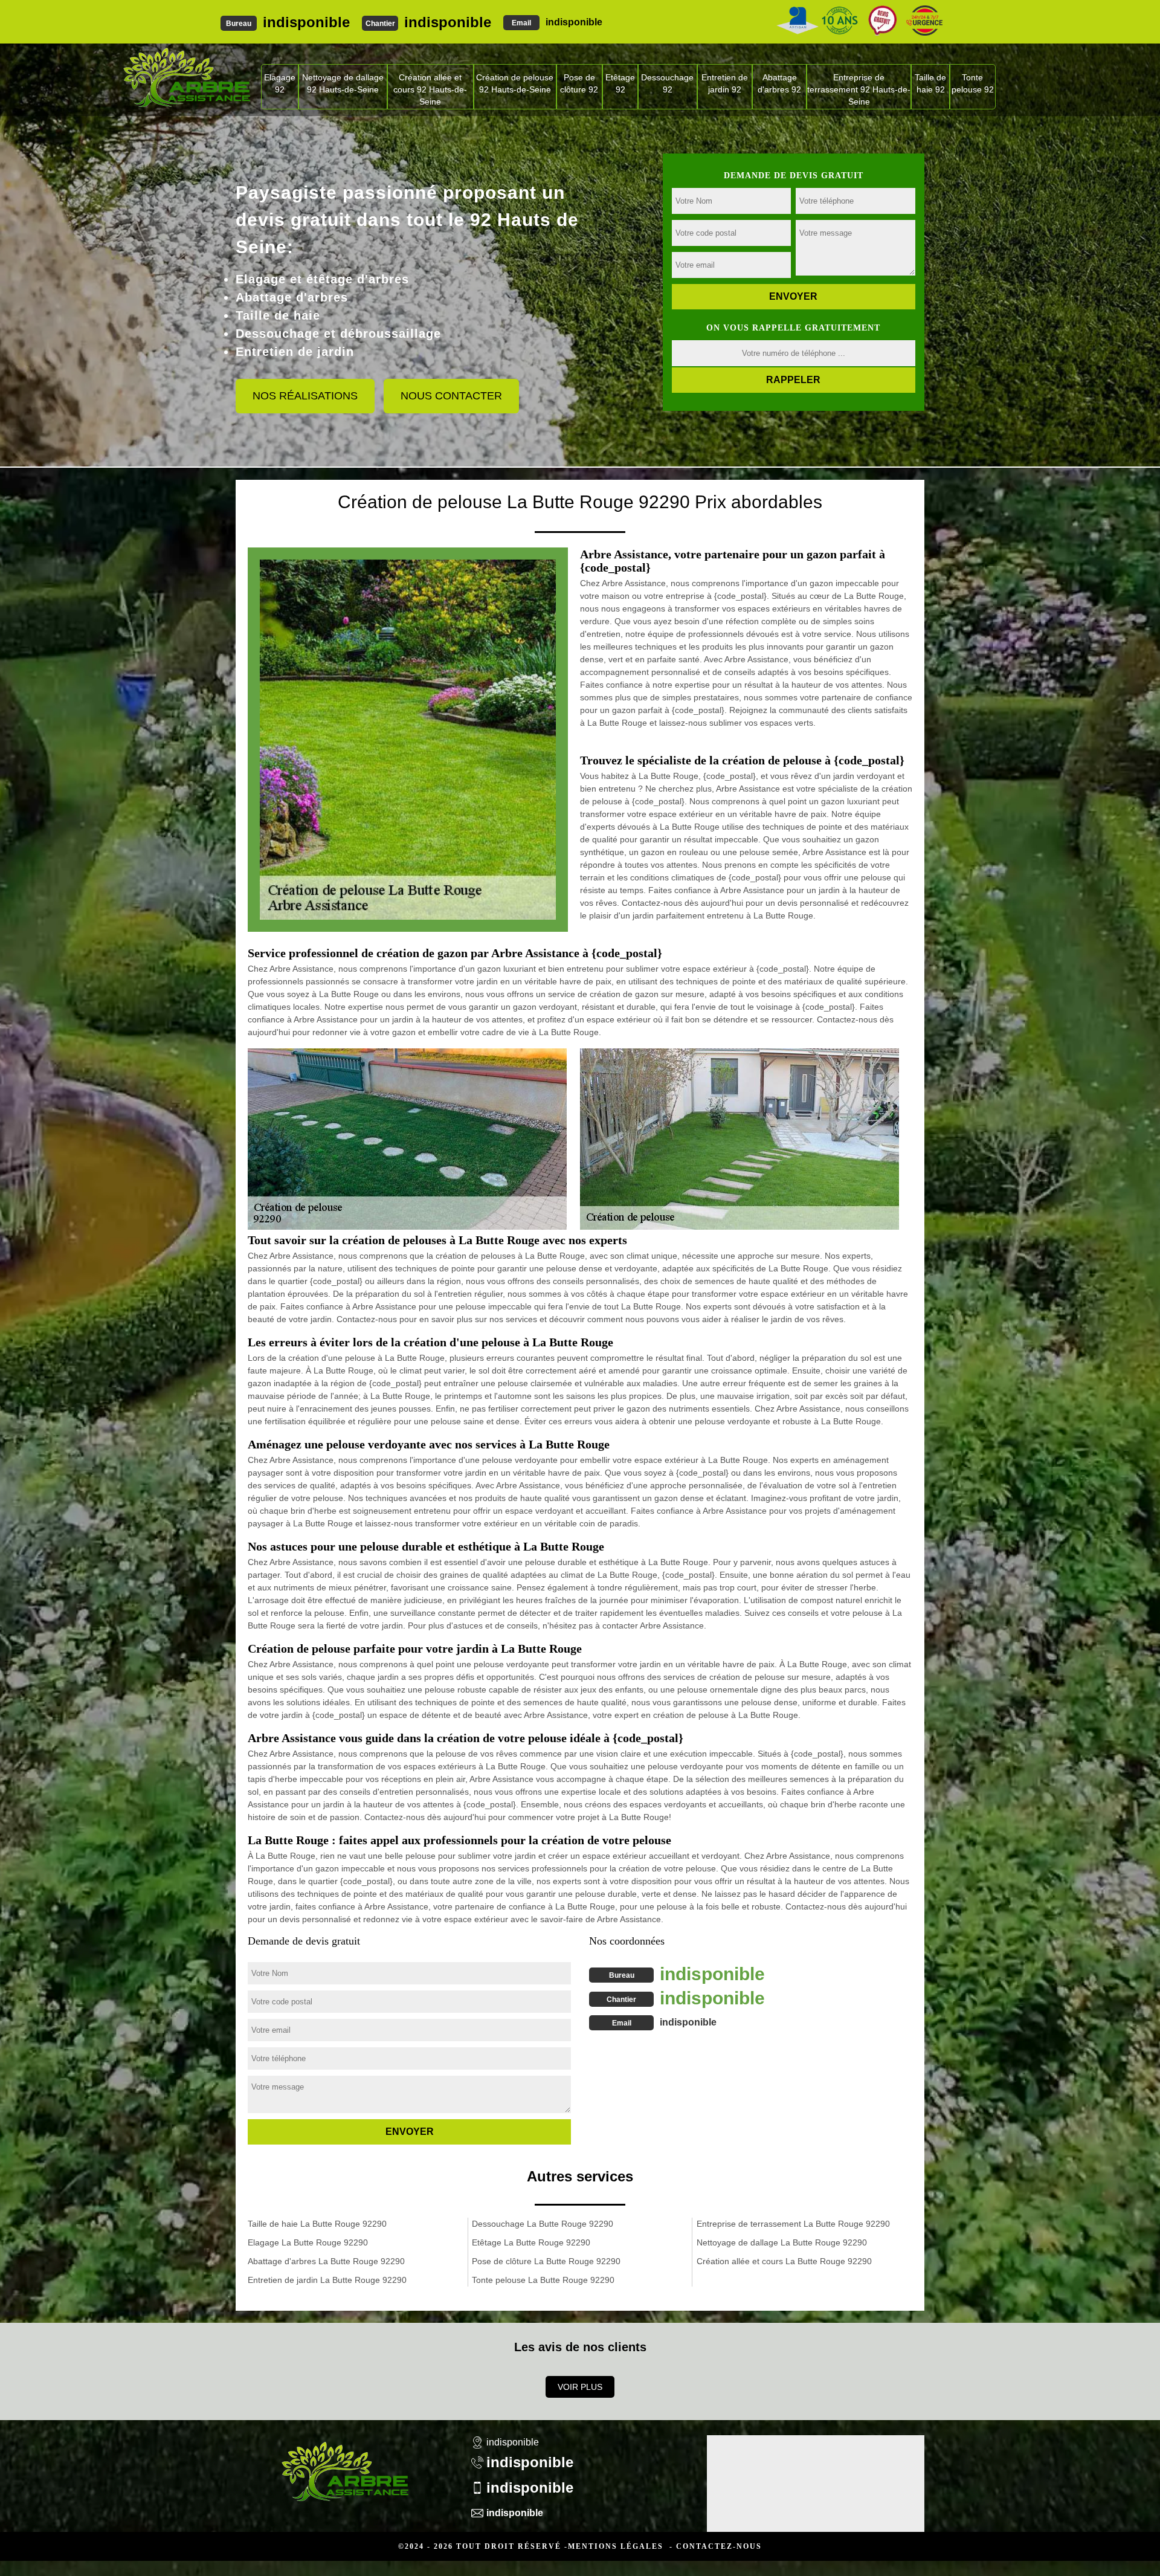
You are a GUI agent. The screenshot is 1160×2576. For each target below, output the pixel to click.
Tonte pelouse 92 (973, 83)
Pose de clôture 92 (579, 83)
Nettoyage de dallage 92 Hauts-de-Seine (343, 83)
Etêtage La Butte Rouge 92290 (531, 2242)
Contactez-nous (719, 2546)
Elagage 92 (280, 83)
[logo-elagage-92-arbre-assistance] (186, 77)
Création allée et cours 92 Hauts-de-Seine (430, 89)
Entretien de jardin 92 (725, 83)
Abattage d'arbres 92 (779, 83)
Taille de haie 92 (930, 83)
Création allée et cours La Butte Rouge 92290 (784, 2261)
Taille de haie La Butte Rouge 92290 (317, 2224)
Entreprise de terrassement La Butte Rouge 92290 (793, 2224)
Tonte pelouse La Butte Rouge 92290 (543, 2280)
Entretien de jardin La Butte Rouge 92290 (327, 2280)
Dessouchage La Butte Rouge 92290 (543, 2224)
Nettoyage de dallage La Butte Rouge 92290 (782, 2242)
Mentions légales (616, 2546)
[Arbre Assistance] (344, 2464)
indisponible (306, 22)
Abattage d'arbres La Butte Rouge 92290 (326, 2261)
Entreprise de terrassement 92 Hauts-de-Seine (859, 89)
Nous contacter (451, 396)
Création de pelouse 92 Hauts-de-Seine (515, 83)
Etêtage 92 (620, 83)
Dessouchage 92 (667, 83)
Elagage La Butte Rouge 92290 (308, 2242)
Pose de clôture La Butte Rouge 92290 (546, 2261)
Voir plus (580, 2387)
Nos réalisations (305, 396)
